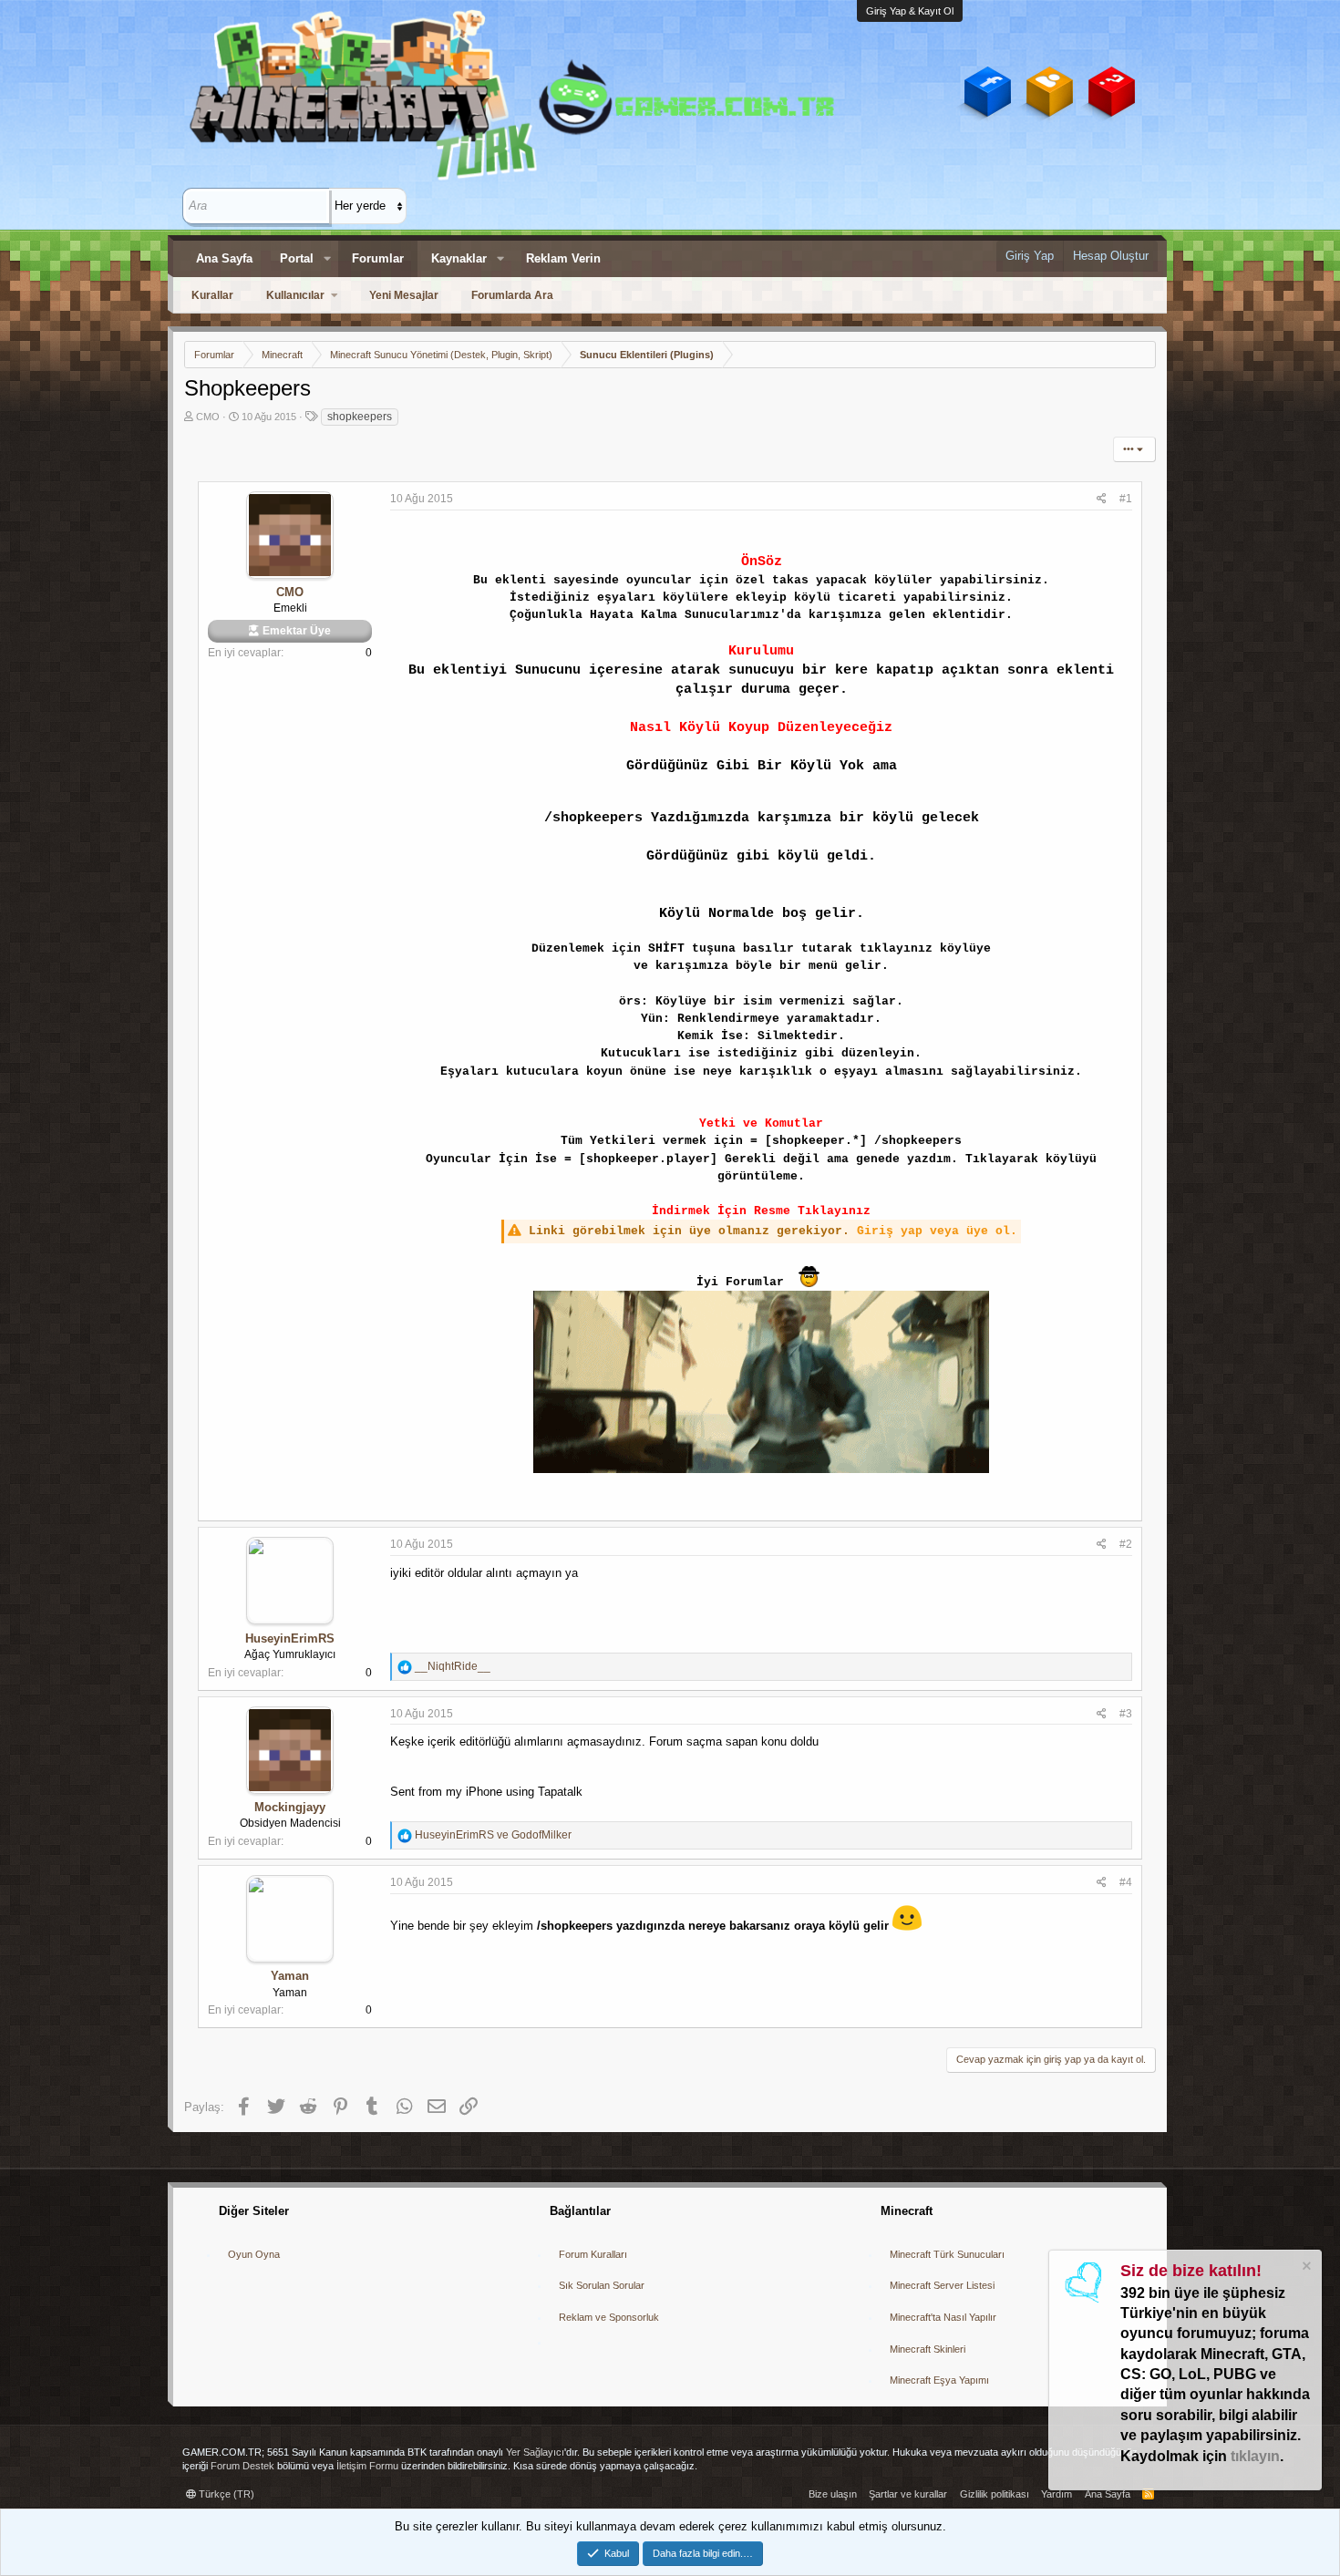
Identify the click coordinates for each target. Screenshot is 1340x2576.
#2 (1126, 1544)
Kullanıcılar (295, 295)
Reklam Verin (563, 258)
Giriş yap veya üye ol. (937, 1231)
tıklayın (1255, 2456)
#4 (1126, 1882)
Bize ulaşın (833, 2494)
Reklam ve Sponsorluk (609, 2317)
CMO (208, 417)
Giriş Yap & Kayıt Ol (910, 11)
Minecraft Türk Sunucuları (947, 2254)
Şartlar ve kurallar (908, 2494)
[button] (327, 259)
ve (493, 1835)
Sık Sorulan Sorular (602, 2285)
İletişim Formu (367, 2466)
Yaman (290, 1976)
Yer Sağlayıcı (535, 2452)
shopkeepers (360, 417)
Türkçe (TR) (225, 2494)
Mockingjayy (290, 1807)
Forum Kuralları (593, 2254)
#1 (1126, 499)
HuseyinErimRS (290, 1638)
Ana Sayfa (224, 258)
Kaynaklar (459, 258)
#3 (1126, 1714)
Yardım (1057, 2494)
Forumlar (378, 258)
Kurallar (212, 295)
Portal (297, 258)
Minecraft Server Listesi (942, 2285)
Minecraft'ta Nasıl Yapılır (943, 2317)
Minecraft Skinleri (928, 2349)
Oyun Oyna (254, 2254)
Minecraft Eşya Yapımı (939, 2380)
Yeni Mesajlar (404, 295)
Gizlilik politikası (995, 2494)
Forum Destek (242, 2466)
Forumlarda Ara (512, 295)
